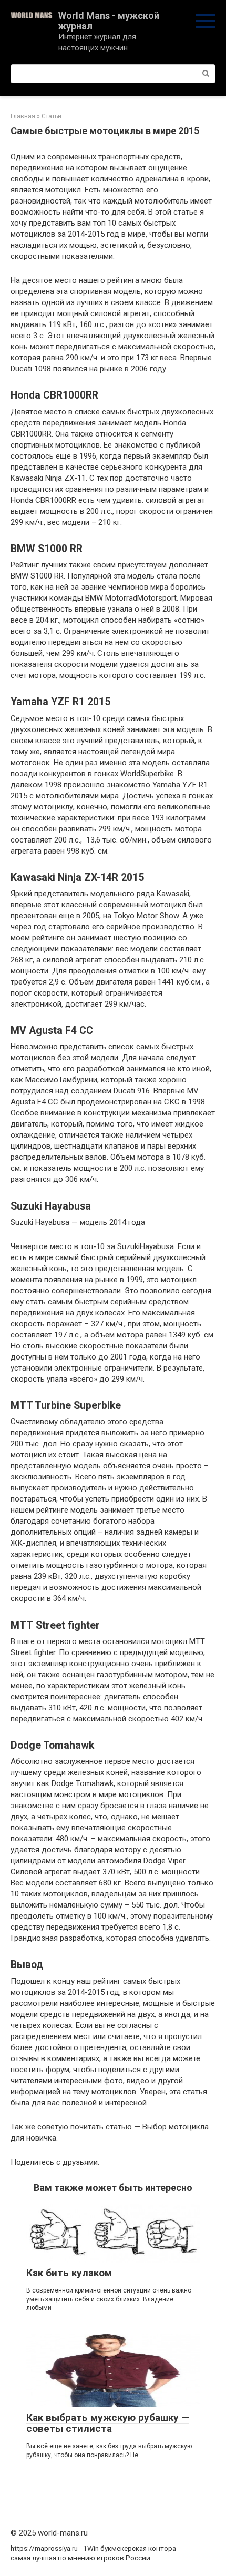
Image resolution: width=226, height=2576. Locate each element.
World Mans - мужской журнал (109, 21)
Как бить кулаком (69, 2273)
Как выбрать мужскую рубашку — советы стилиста (108, 2423)
